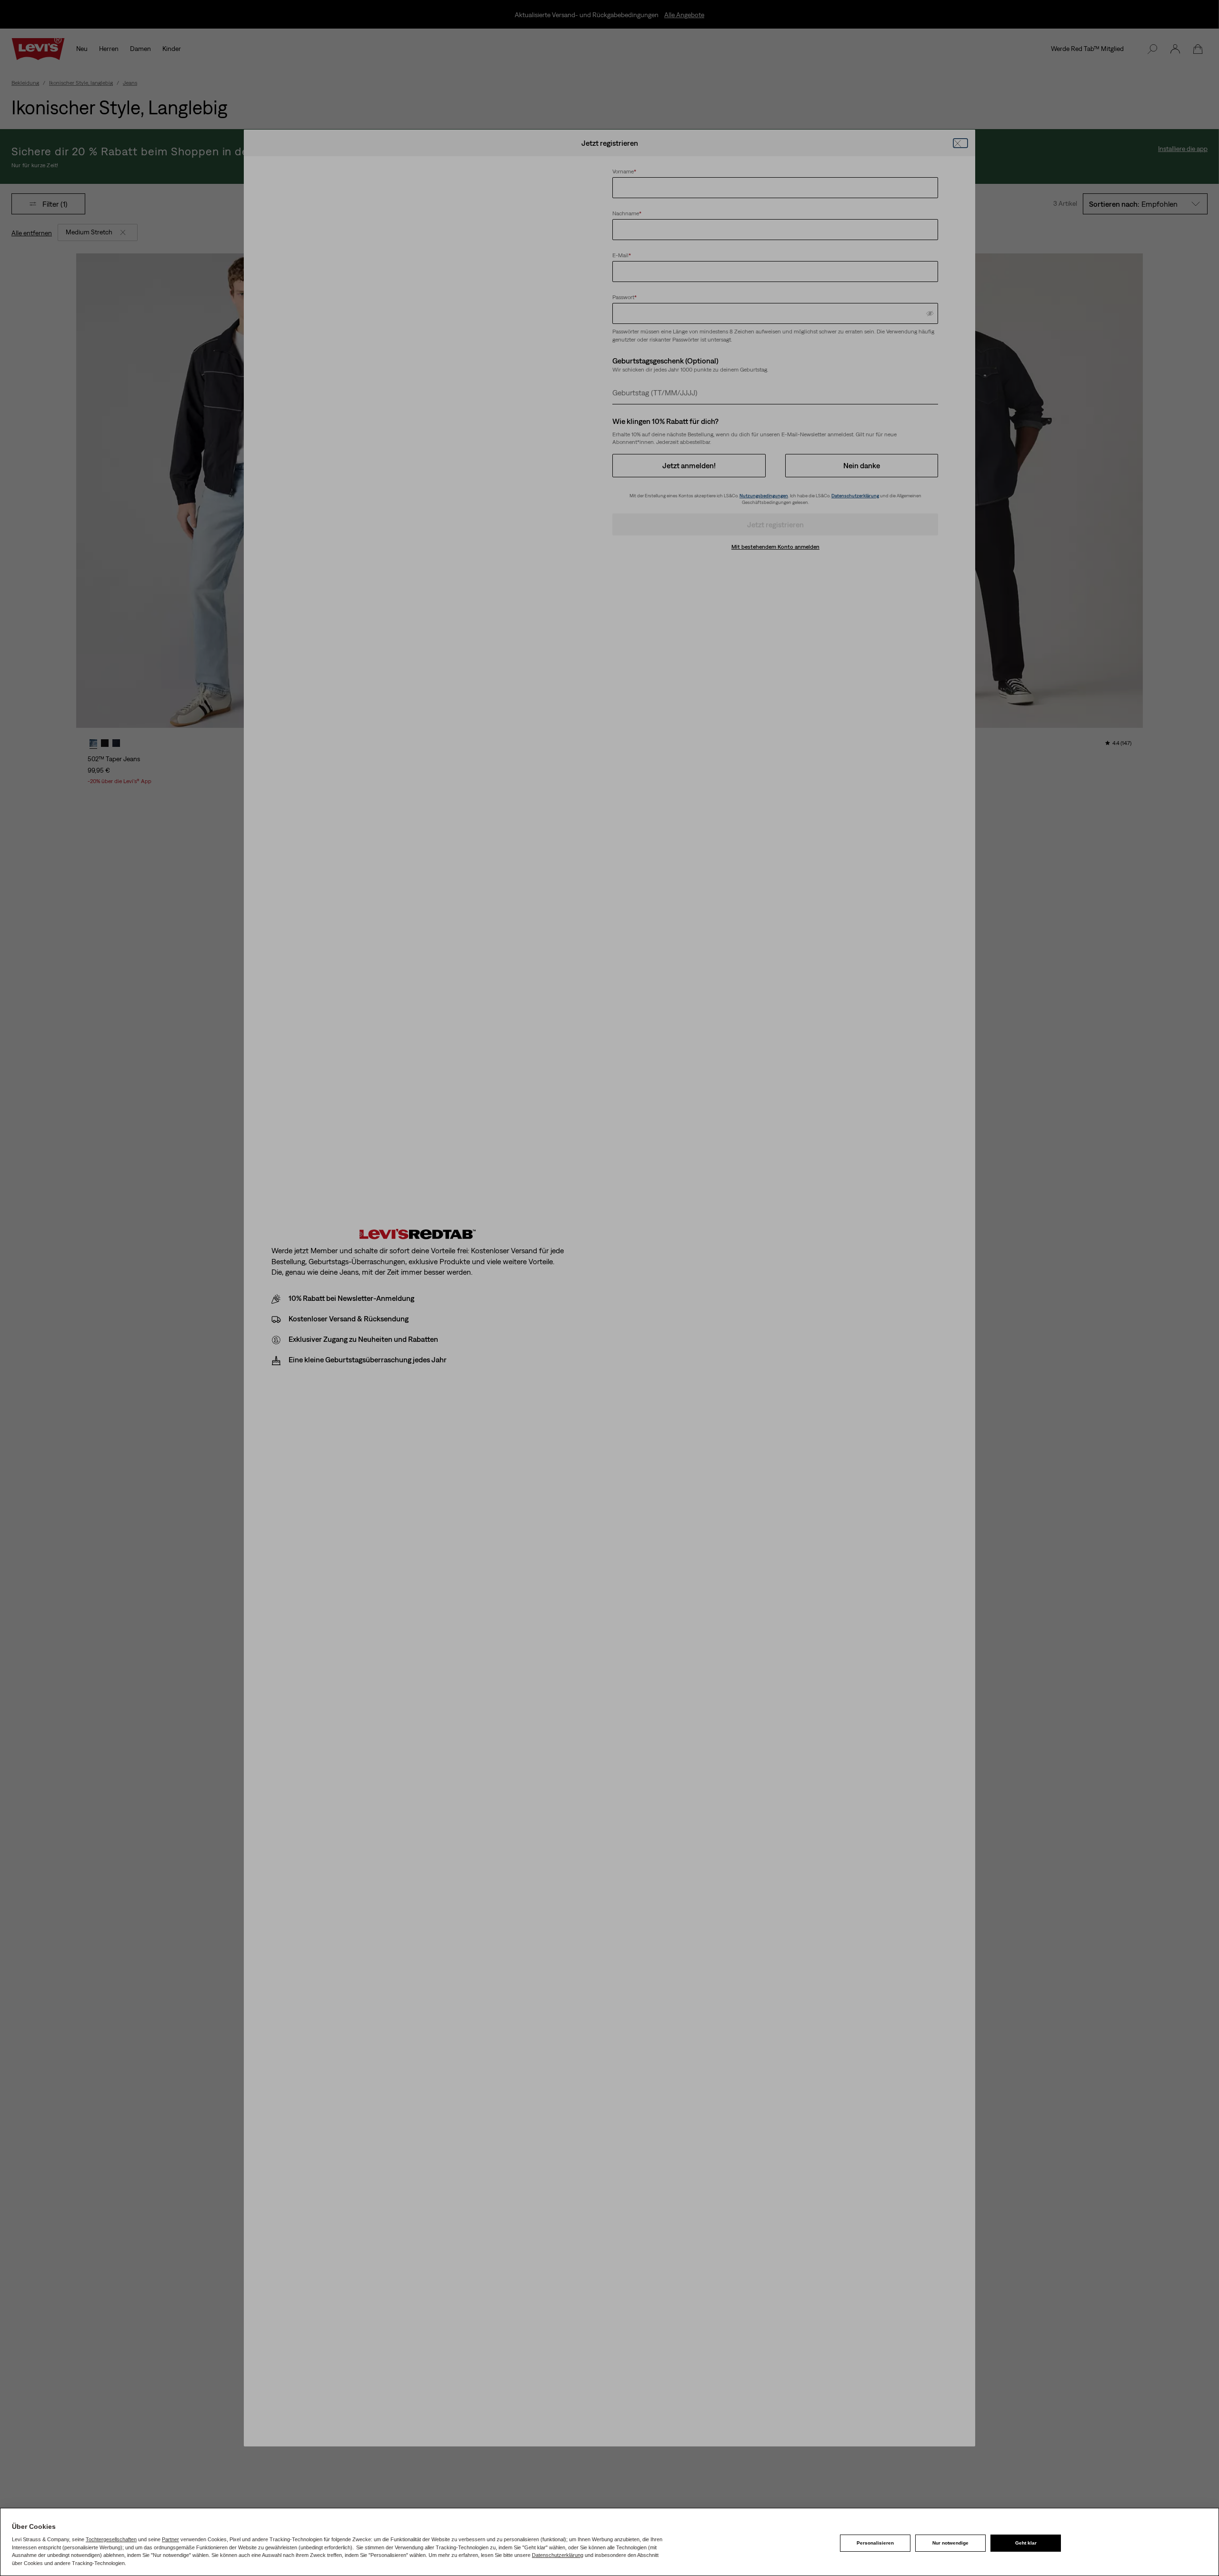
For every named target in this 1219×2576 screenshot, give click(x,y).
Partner (170, 2539)
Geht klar (1026, 2543)
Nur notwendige (950, 2543)
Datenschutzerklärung (558, 2555)
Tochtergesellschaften (111, 2539)
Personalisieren (875, 2543)
